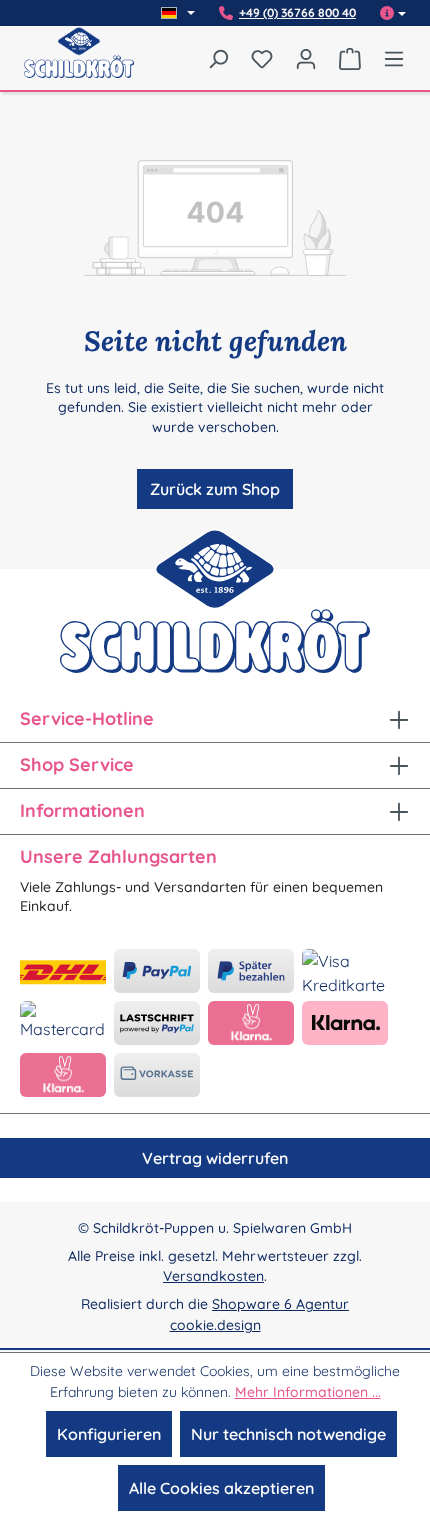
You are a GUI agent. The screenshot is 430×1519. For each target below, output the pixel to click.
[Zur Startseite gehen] (79, 65)
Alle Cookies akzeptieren (221, 1488)
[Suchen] (218, 58)
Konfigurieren (109, 1434)
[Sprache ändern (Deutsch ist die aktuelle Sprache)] (178, 13)
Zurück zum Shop (215, 489)
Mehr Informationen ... (308, 1392)
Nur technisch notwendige (288, 1434)
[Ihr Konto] (306, 58)
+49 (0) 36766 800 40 (297, 13)
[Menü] (389, 58)
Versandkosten (213, 1276)
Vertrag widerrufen (215, 1158)
